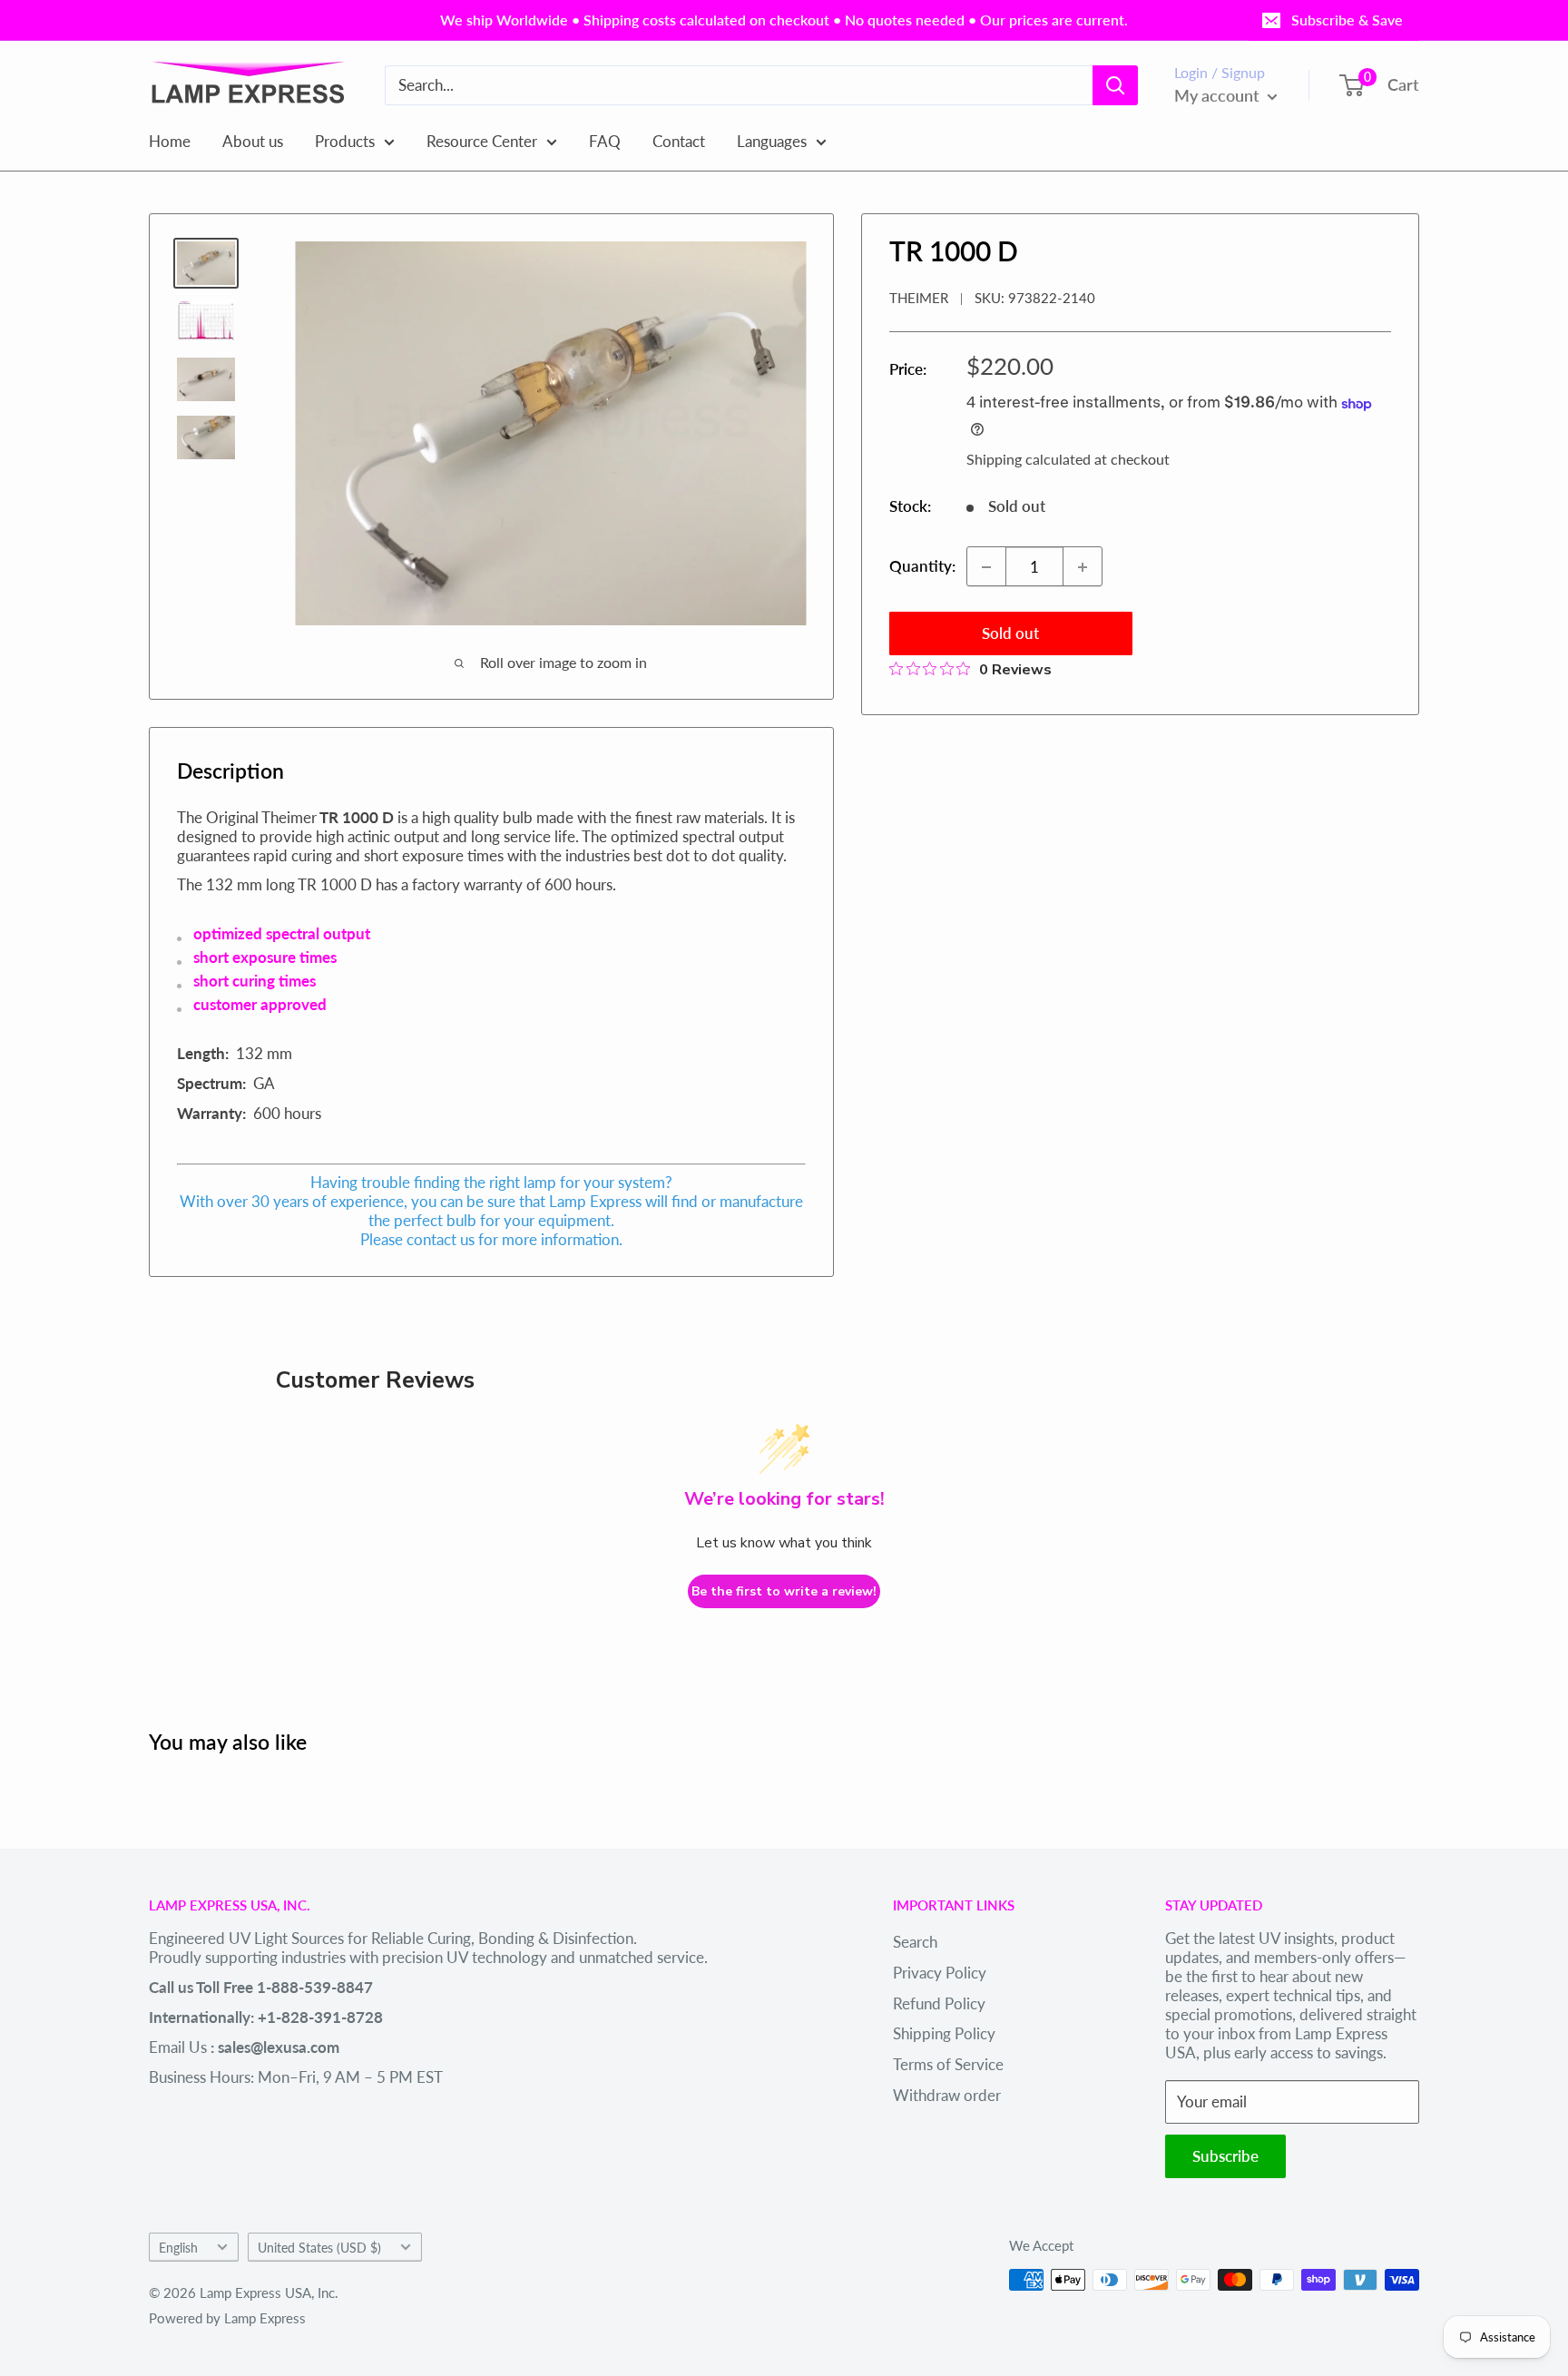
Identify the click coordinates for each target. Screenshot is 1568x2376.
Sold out (1010, 634)
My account (1219, 95)
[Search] (1115, 85)
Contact (679, 140)
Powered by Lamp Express (227, 2318)
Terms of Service (948, 2064)
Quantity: (922, 567)
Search (915, 1942)
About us (253, 140)
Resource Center (482, 140)
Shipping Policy (944, 2033)
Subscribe (1225, 2156)
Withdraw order (947, 2095)
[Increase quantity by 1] (1083, 567)
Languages (772, 140)
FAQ (605, 140)
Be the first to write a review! (784, 1591)
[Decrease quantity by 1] (986, 567)
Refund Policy (939, 2003)
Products (345, 140)
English (178, 2248)
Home (170, 140)
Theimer (919, 299)
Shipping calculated (1029, 459)
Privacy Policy (940, 1973)
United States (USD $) (319, 2248)
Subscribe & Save (1347, 20)
